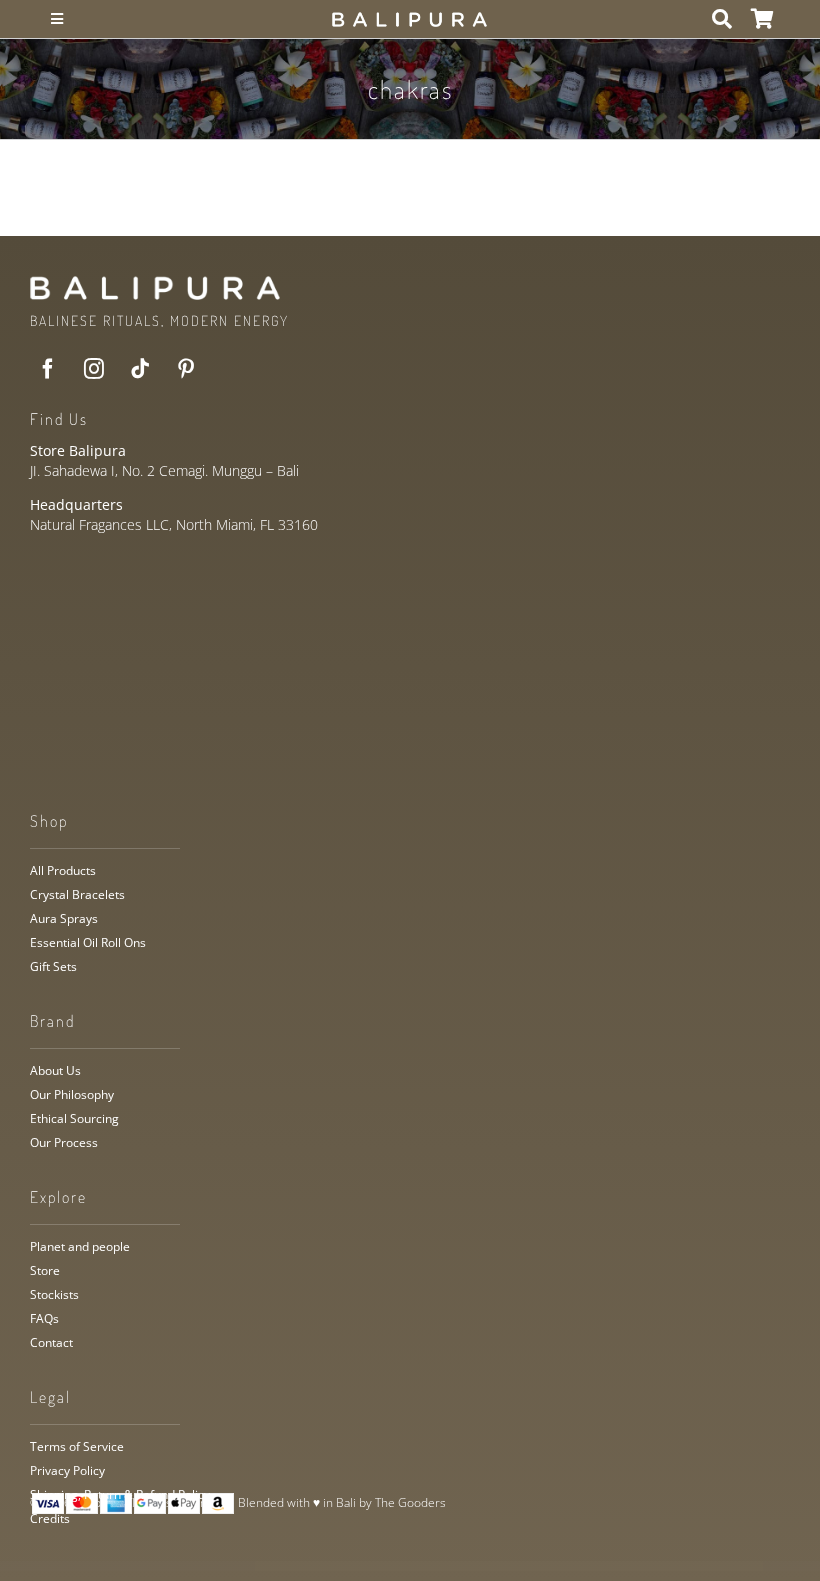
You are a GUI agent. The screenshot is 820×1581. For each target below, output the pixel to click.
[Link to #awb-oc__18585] (722, 19)
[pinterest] (186, 369)
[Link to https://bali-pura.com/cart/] (762, 19)
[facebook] (48, 369)
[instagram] (94, 369)
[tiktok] (140, 369)
